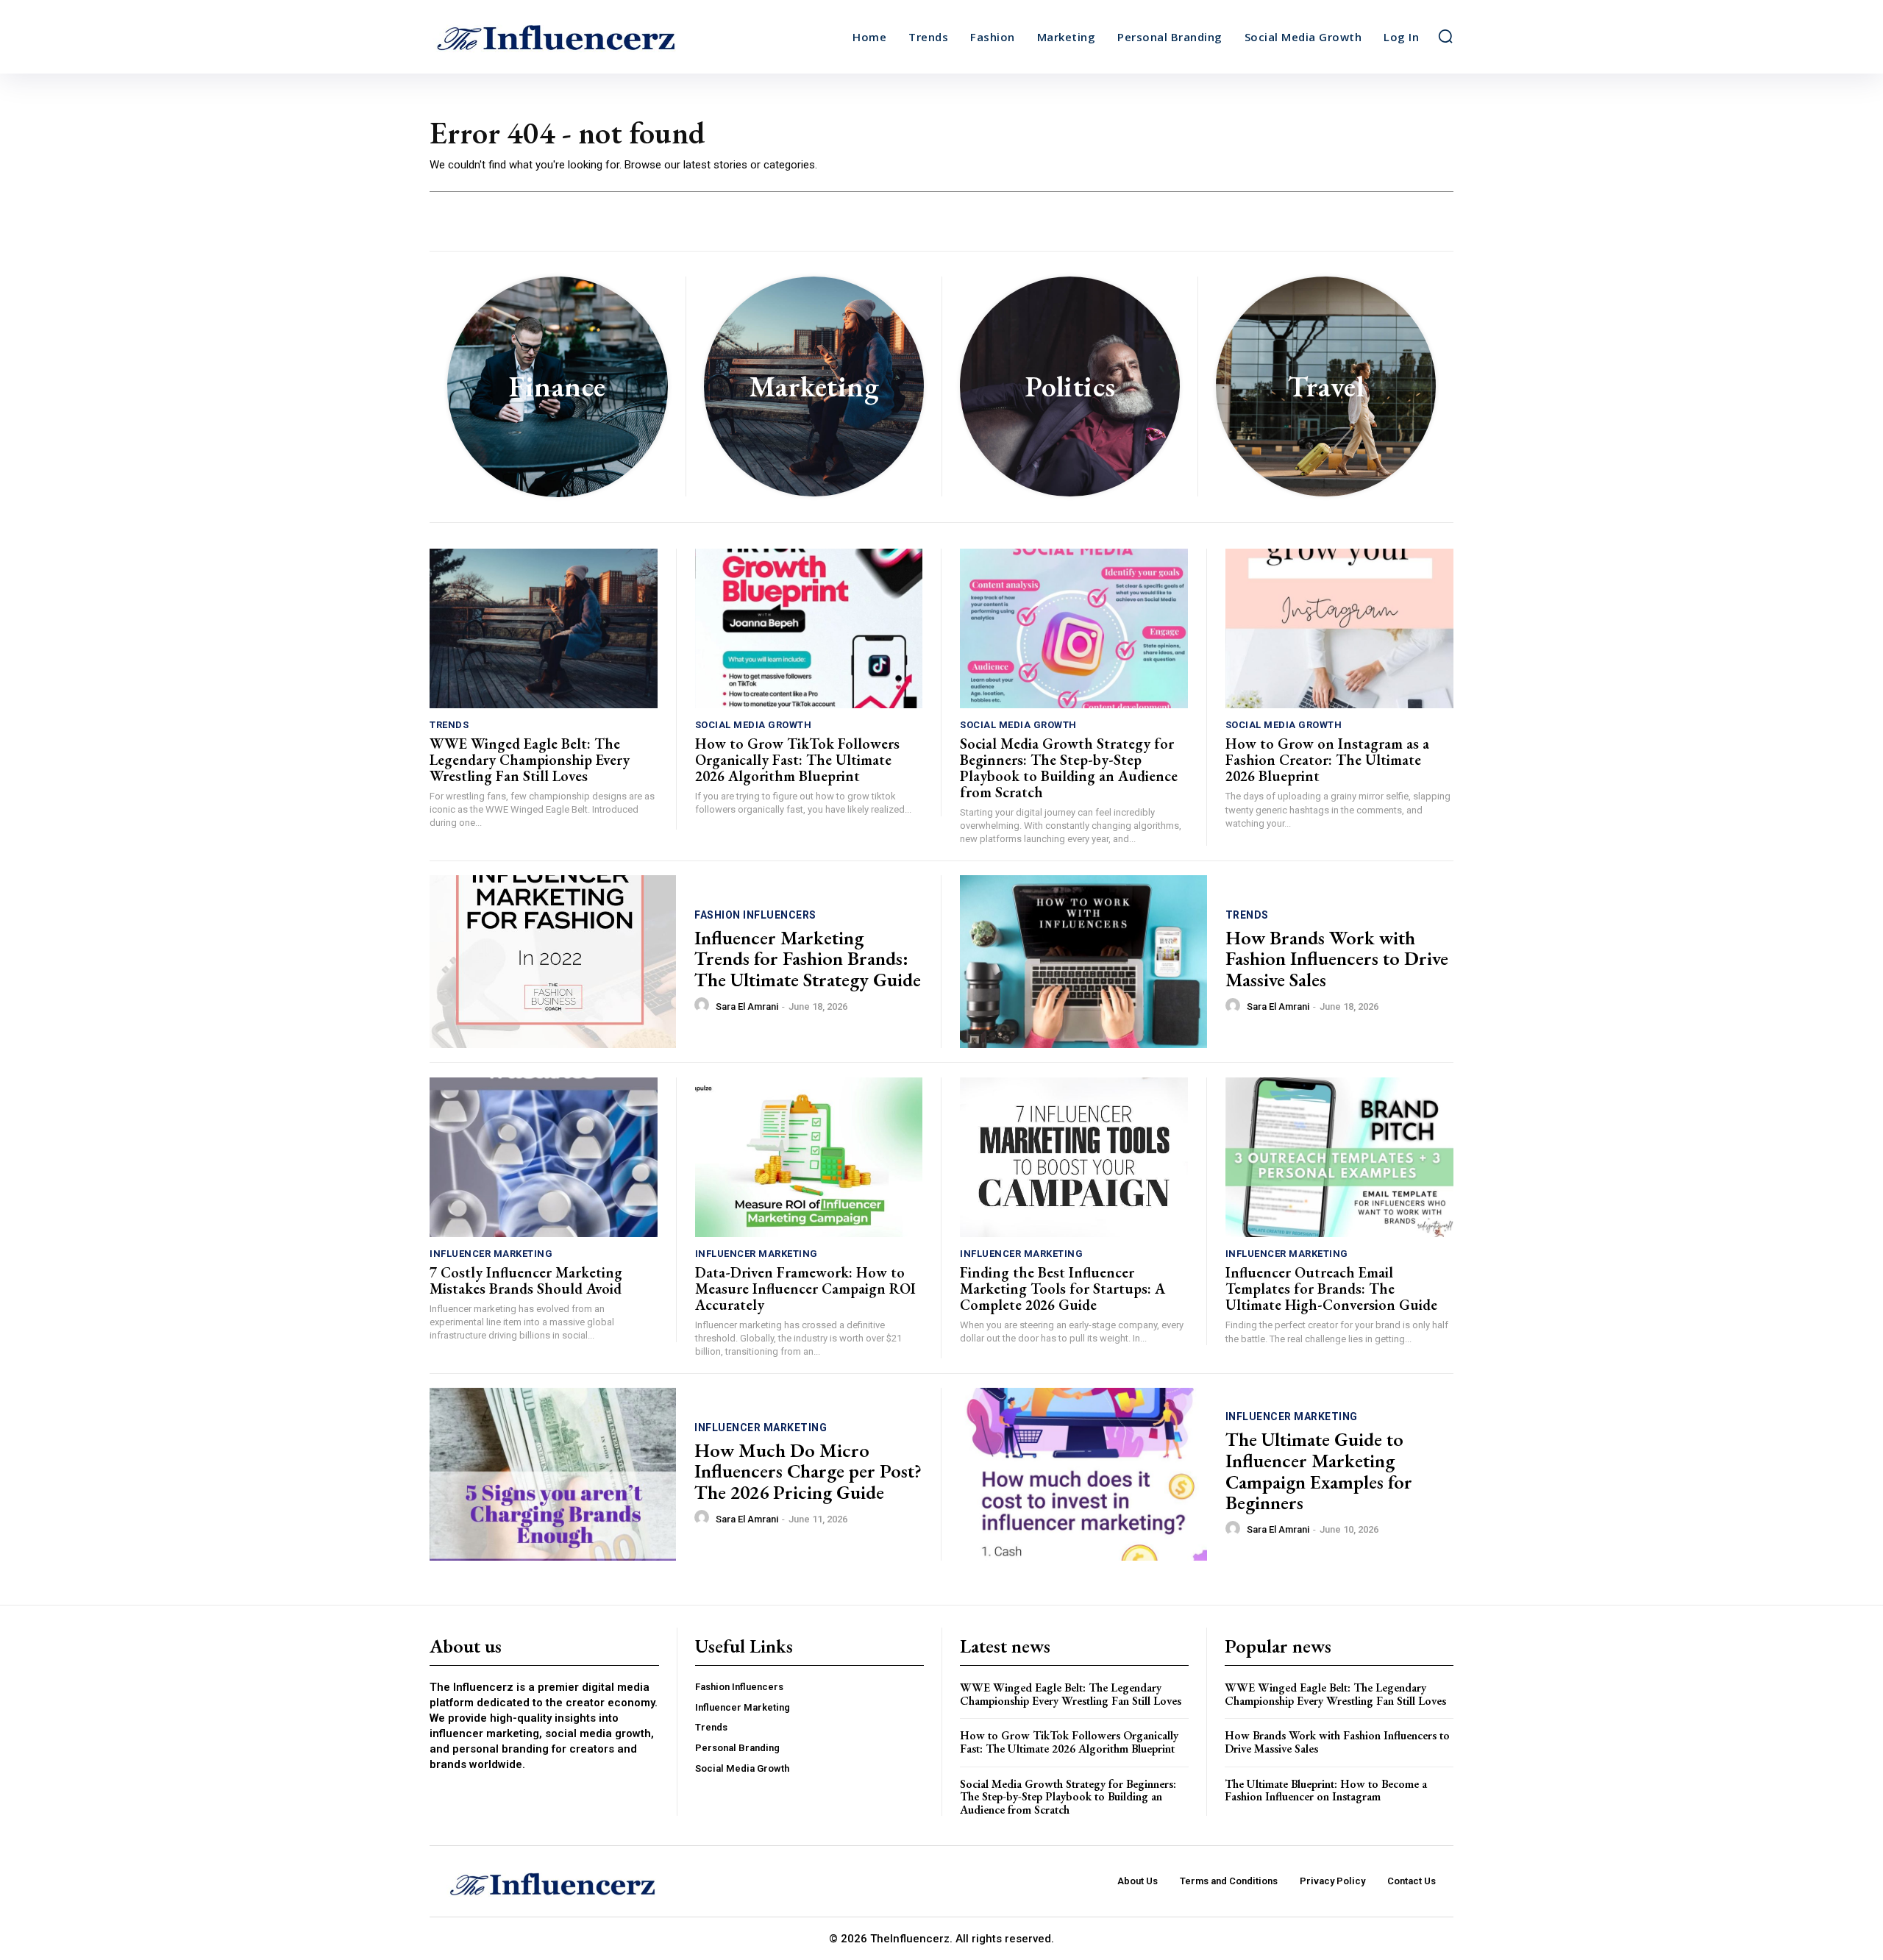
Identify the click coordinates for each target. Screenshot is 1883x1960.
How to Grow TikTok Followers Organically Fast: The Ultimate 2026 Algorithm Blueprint (797, 760)
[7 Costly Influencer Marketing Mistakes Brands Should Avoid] (544, 1157)
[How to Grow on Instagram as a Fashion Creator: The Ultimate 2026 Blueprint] (1340, 628)
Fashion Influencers (755, 915)
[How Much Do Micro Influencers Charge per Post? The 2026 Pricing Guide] (553, 1474)
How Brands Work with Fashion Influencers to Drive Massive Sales (1337, 959)
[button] (1445, 36)
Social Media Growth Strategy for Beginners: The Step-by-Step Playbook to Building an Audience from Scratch (1069, 768)
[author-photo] (704, 1005)
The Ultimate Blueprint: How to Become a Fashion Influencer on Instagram (1326, 1790)
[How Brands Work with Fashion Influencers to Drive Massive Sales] (1083, 962)
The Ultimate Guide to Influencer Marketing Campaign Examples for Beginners (1319, 1471)
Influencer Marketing (491, 1254)
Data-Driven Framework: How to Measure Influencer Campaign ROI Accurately (805, 1289)
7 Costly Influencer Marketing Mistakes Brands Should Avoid (526, 1280)
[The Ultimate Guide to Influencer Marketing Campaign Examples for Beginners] (1083, 1474)
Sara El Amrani (747, 1006)
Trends (449, 725)
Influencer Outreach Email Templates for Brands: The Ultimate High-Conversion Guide (1331, 1289)
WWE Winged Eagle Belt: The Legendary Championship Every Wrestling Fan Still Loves (530, 760)
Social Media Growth (754, 725)
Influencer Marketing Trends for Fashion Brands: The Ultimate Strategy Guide (808, 959)
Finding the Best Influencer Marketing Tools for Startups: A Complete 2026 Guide (1062, 1289)
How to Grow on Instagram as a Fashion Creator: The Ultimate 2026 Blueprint (1327, 760)
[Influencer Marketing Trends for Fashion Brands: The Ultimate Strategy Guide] (553, 962)
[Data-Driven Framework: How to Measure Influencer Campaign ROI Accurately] (809, 1157)
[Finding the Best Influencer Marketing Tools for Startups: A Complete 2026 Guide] (1074, 1157)
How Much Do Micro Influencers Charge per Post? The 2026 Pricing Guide (808, 1471)
